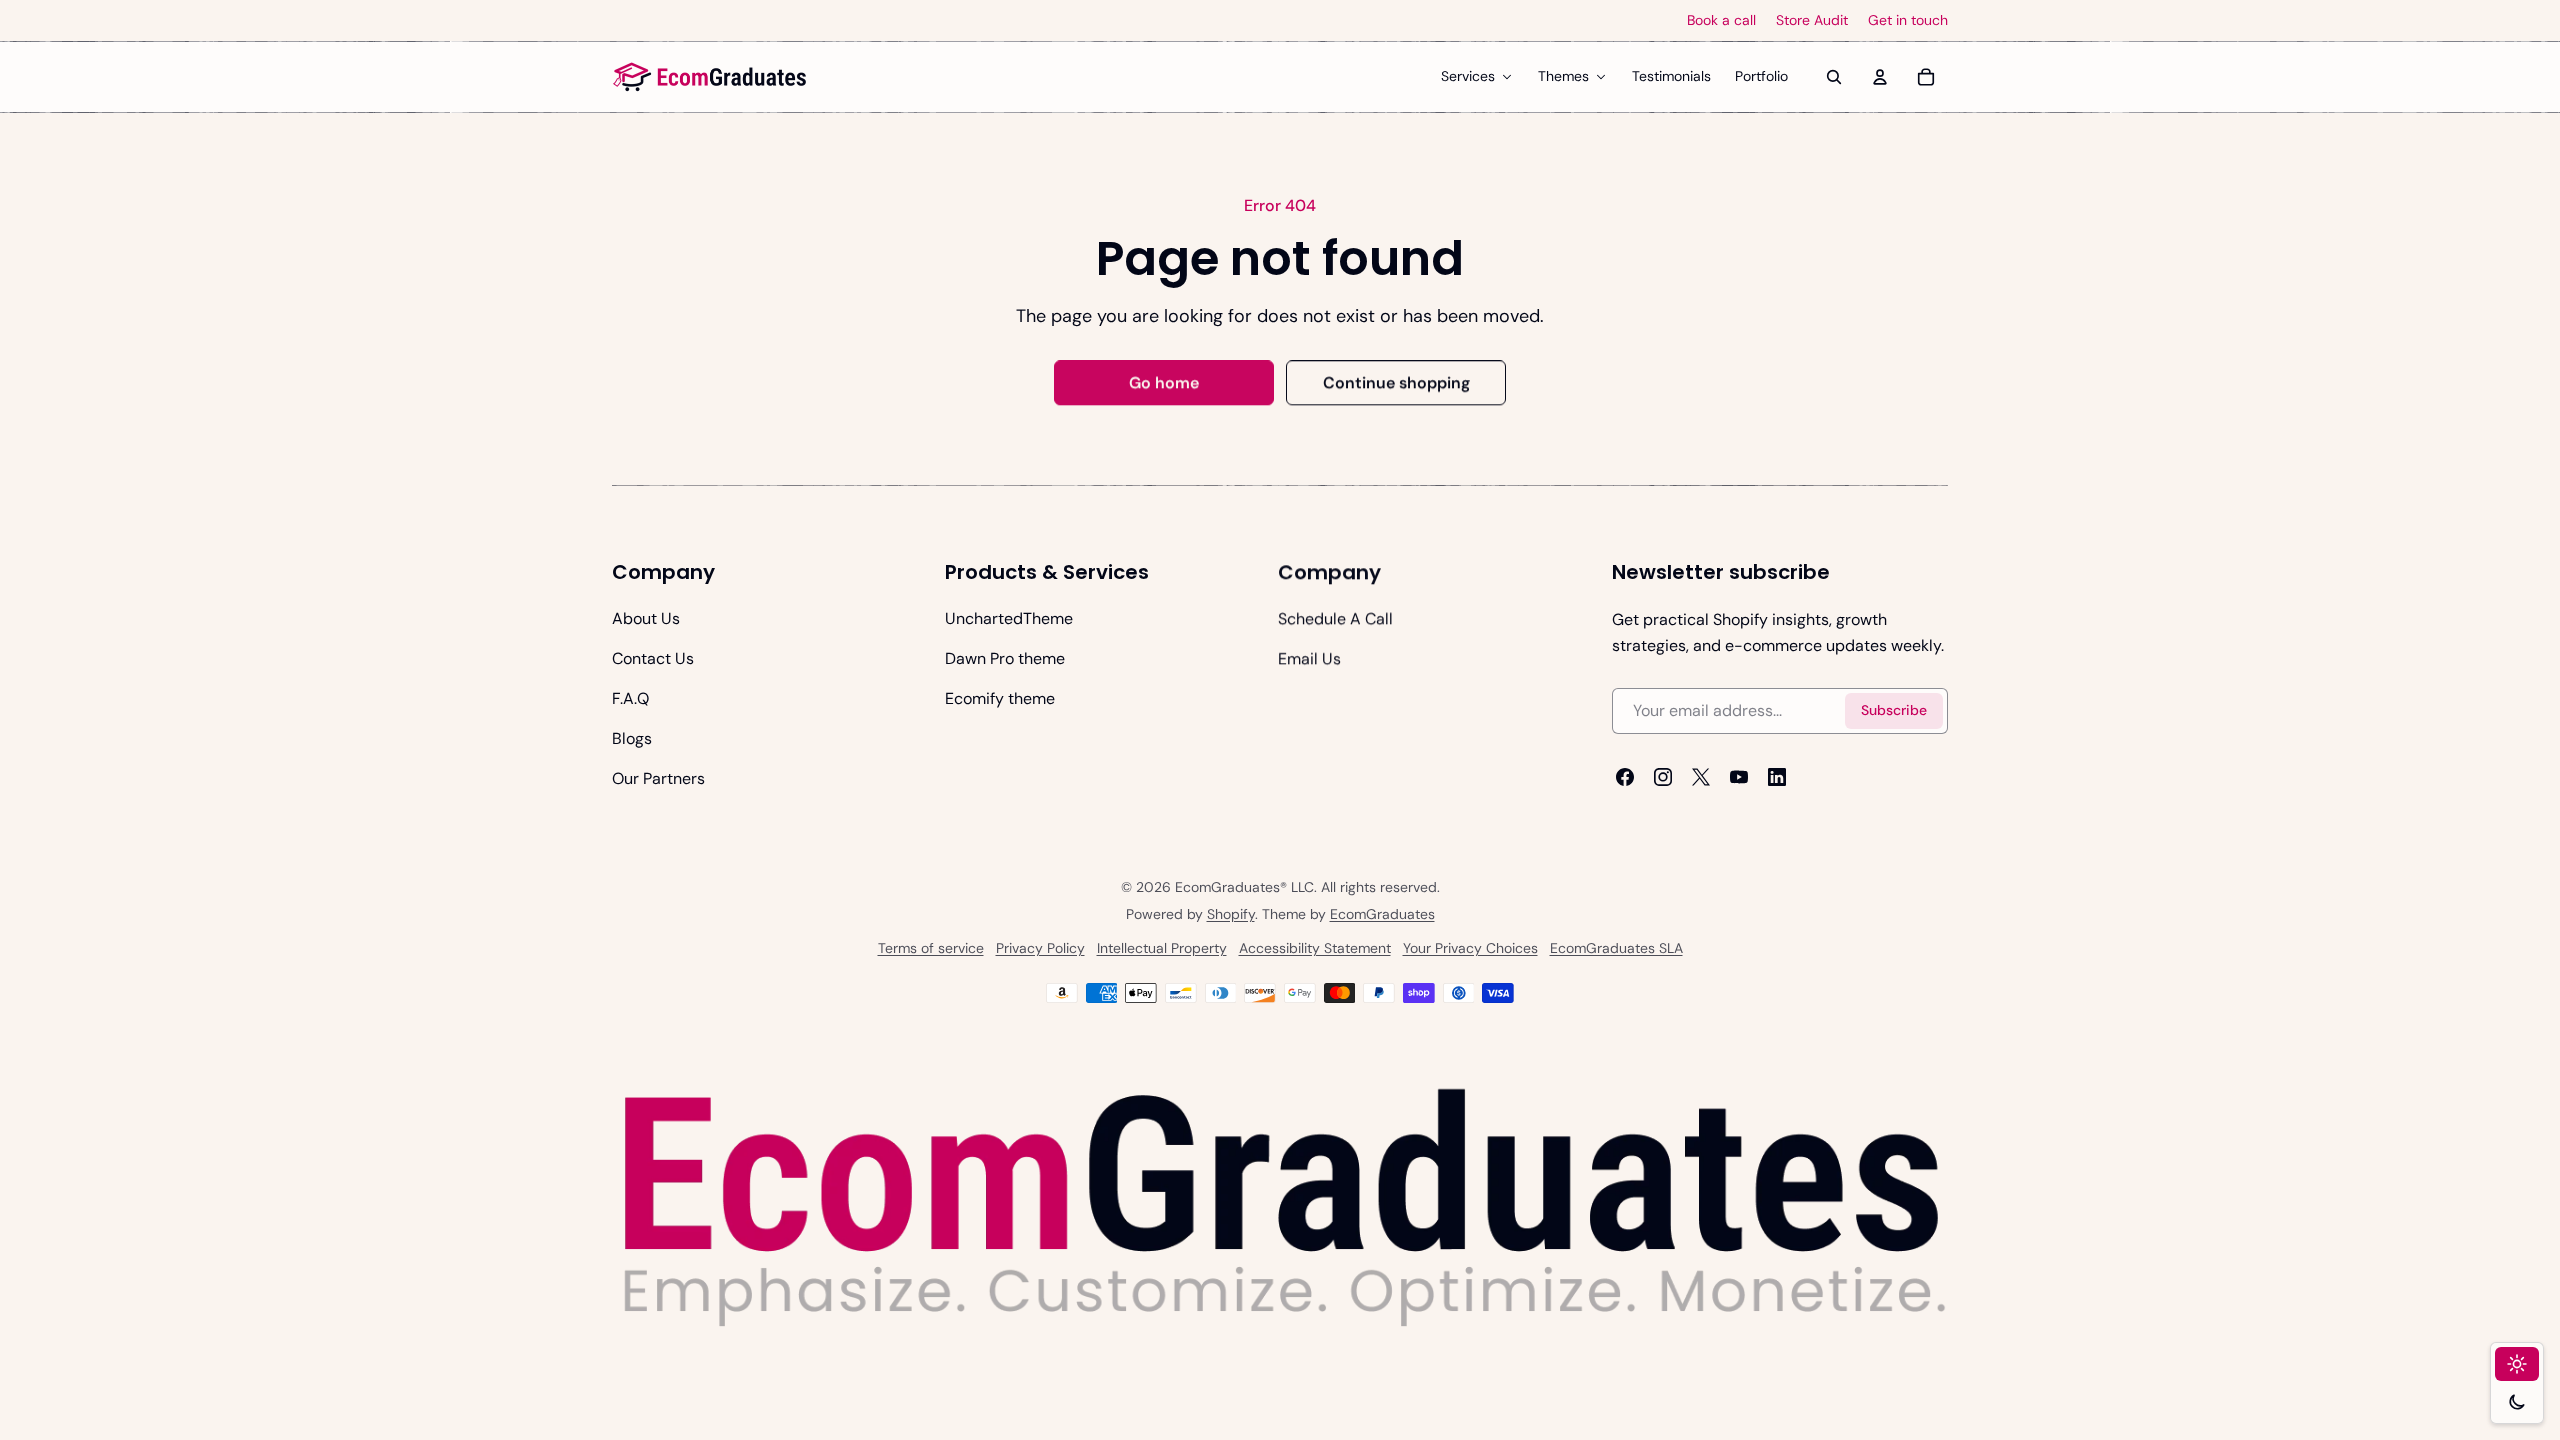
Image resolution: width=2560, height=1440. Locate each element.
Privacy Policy (1040, 948)
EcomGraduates (1382, 914)
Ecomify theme (1000, 698)
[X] (1701, 777)
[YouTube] (1739, 777)
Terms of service (931, 948)
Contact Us (653, 658)
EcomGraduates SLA (1616, 948)
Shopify (1231, 914)
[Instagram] (1663, 777)
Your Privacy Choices (1470, 948)
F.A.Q (630, 698)
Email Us (1309, 658)
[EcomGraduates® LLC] (710, 77)
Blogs (632, 738)
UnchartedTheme (1009, 618)
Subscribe (1894, 711)
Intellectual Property (1162, 948)
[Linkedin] (1777, 777)
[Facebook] (1625, 777)
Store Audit (1812, 20)
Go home (1164, 382)
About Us (646, 618)
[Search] (1834, 77)
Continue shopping (1396, 382)
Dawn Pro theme (1005, 658)
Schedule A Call (1335, 618)
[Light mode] (2517, 1364)
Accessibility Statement (1315, 948)
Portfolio (1761, 76)
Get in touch (1908, 20)
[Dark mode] (2517, 1402)
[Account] (1880, 77)
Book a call (1721, 20)
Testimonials (1671, 76)
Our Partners (658, 778)
